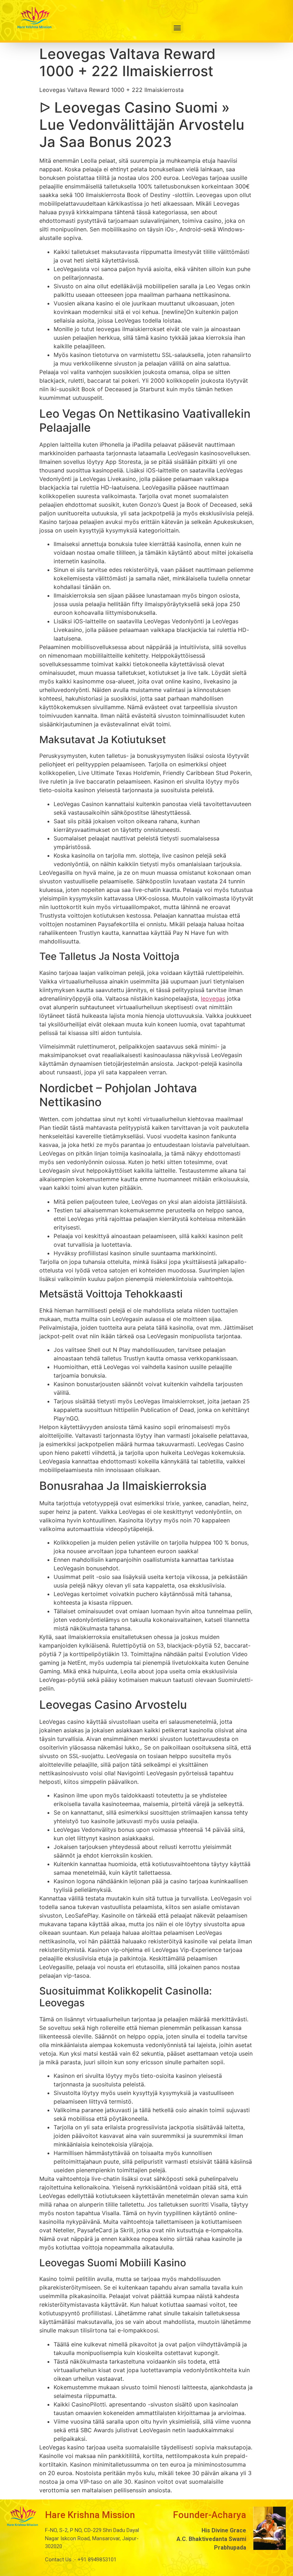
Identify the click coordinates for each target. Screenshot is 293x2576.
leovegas (213, 998)
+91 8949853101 (96, 2560)
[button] (177, 27)
